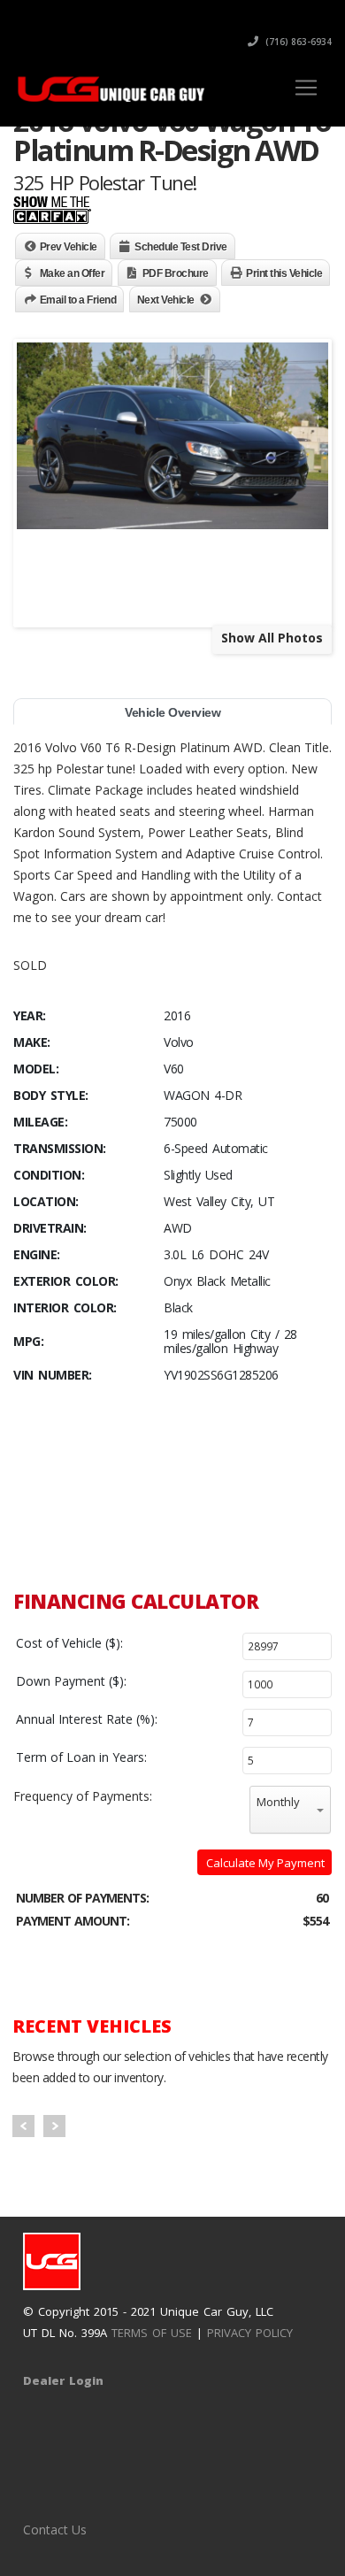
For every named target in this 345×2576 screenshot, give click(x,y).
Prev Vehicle (69, 247)
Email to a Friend (78, 300)
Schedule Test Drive (181, 247)
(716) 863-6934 (297, 42)
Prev (23, 2126)
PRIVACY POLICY (250, 2333)
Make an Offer (73, 273)
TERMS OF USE (152, 2333)
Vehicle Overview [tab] (172, 712)
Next (54, 2126)
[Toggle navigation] (306, 88)
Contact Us (55, 2530)
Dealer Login (63, 2380)
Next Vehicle (166, 300)
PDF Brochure (176, 273)
